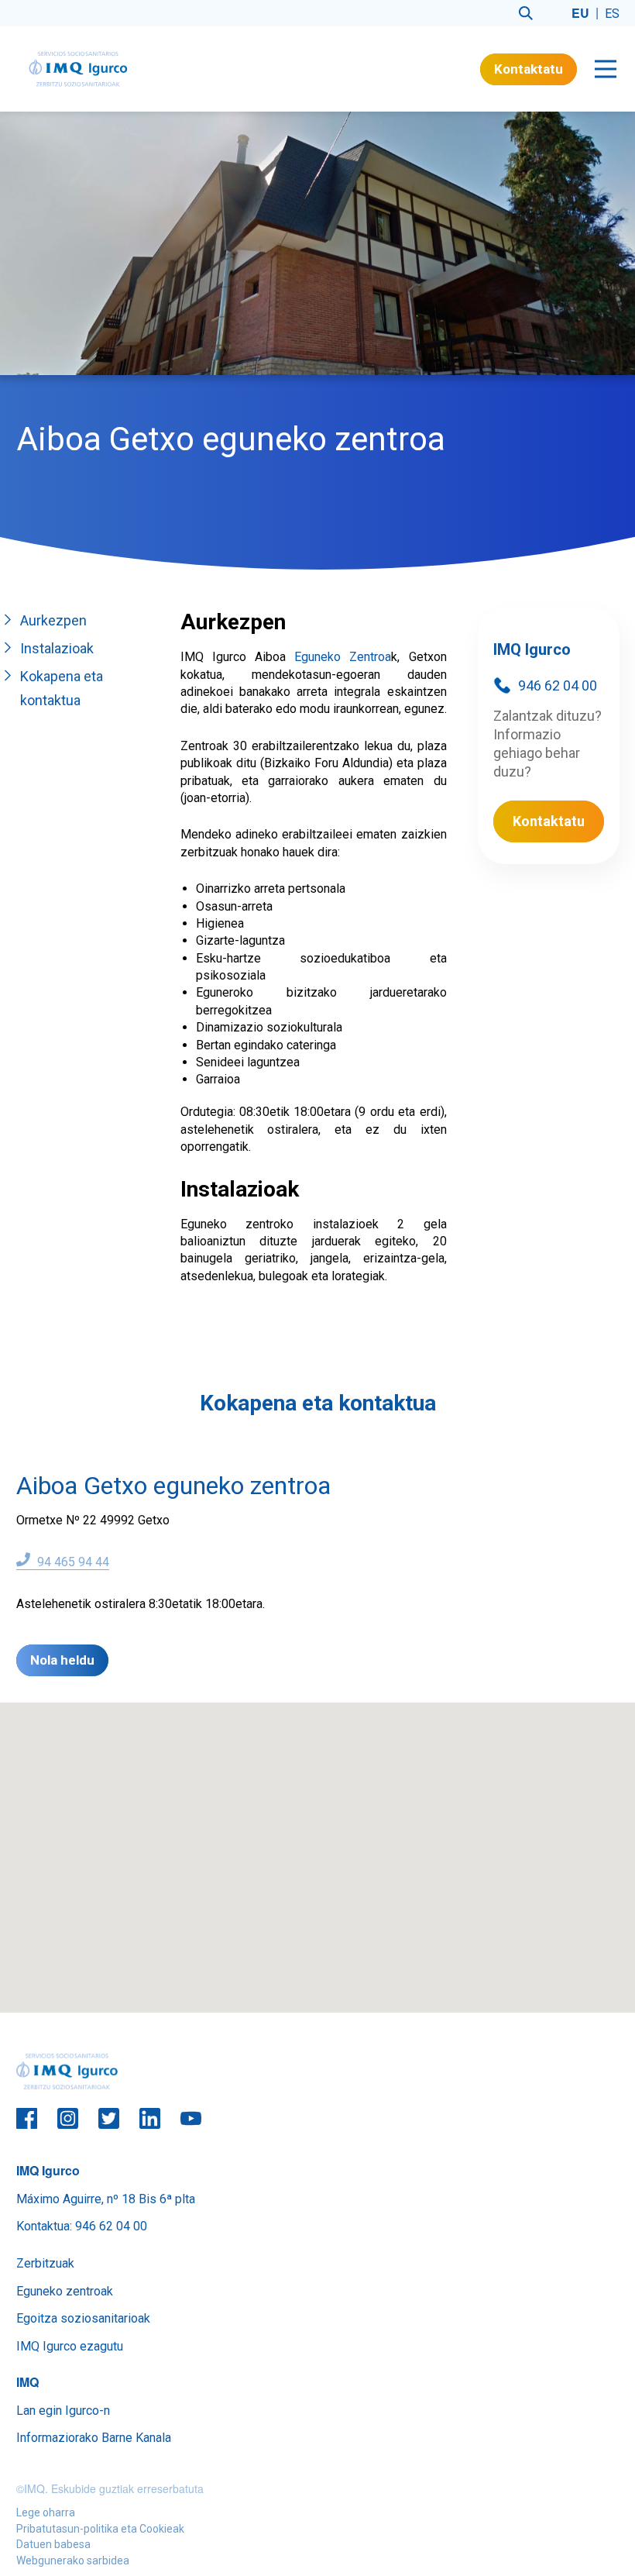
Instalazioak (57, 648)
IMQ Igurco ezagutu (70, 2346)
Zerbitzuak (45, 2263)
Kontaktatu (529, 69)
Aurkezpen (53, 620)
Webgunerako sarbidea (73, 2561)
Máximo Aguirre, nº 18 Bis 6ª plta (106, 2199)
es (612, 14)
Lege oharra (46, 2512)
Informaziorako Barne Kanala (94, 2438)
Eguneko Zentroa (343, 657)
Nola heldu (62, 1660)
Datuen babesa (53, 2544)
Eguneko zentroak (65, 2291)
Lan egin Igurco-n (63, 2411)
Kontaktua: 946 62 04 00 (82, 2226)
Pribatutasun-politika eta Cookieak (100, 2529)
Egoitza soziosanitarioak (83, 2318)
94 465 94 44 (72, 1562)
